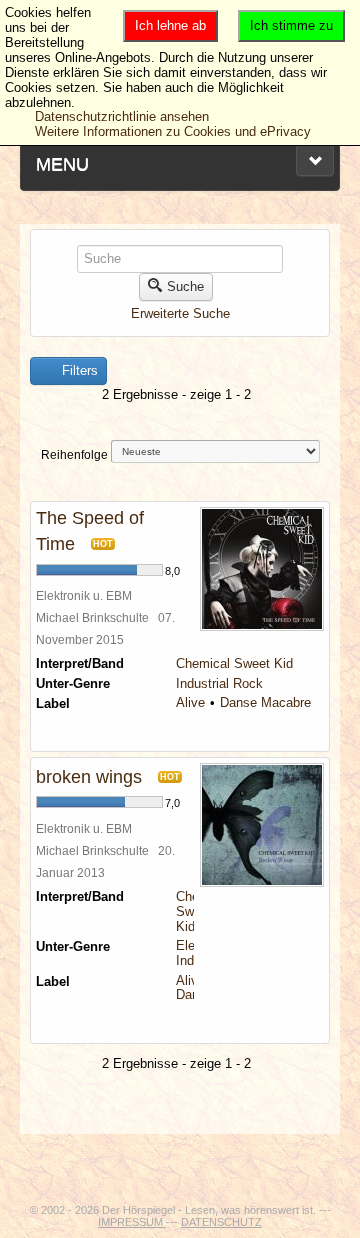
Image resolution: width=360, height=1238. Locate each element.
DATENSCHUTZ (221, 1222)
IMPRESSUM (132, 1222)
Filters (78, 370)
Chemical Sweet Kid (234, 663)
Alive (190, 702)
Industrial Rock (219, 683)
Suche (185, 286)
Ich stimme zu (291, 25)
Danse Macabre (265, 702)
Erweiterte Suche (180, 313)
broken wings (89, 777)
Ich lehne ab (170, 25)
